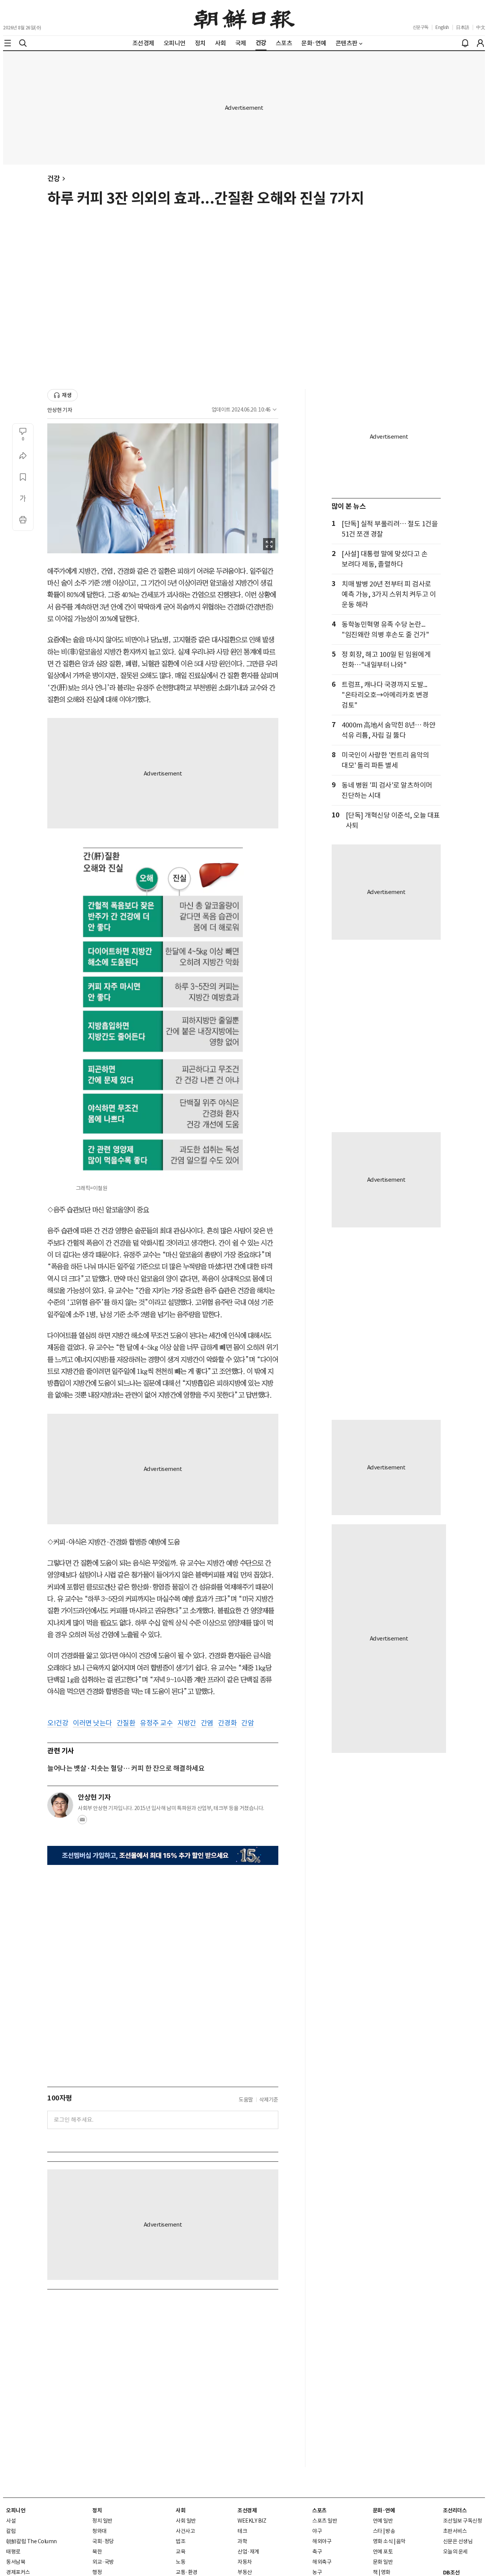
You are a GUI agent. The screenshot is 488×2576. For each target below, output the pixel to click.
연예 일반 (383, 2521)
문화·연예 (384, 2510)
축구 (317, 2552)
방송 (390, 2531)
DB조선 (451, 2573)
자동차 (245, 2562)
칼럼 (11, 2531)
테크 (242, 2531)
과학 (242, 2541)
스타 (378, 2531)
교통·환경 (187, 2572)
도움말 (246, 2100)
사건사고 (185, 2531)
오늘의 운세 (455, 2552)
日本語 (463, 27)
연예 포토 (383, 2552)
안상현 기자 (60, 410)
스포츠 (319, 2510)
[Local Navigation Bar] (8, 43)
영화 (386, 2572)
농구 (317, 2572)
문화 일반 (383, 2562)
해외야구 (322, 2541)
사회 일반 (186, 2521)
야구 (317, 2531)
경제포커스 (18, 2572)
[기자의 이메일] (82, 1822)
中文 (481, 27)
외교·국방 (103, 2562)
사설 (11, 2521)
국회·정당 (103, 2541)
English (442, 27)
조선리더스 (455, 2510)
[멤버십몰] (163, 1856)
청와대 (100, 2531)
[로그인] (480, 43)
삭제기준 (269, 2100)
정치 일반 (102, 2521)
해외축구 (322, 2562)
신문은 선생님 (458, 2541)
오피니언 (16, 2510)
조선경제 (247, 2510)
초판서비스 (455, 2531)
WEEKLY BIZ (252, 2521)
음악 (401, 2541)
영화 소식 (383, 2541)
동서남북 (16, 2562)
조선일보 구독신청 (463, 2521)
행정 (97, 2572)
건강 (54, 179)
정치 (97, 2510)
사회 (181, 2510)
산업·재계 (248, 2552)
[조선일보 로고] (244, 18)
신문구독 (421, 27)
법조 (181, 2541)
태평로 (13, 2552)
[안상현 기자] (60, 1805)
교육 (181, 2552)
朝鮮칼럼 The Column (31, 2541)
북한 (97, 2552)
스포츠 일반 (325, 2521)
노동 (181, 2562)
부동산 (245, 2572)
